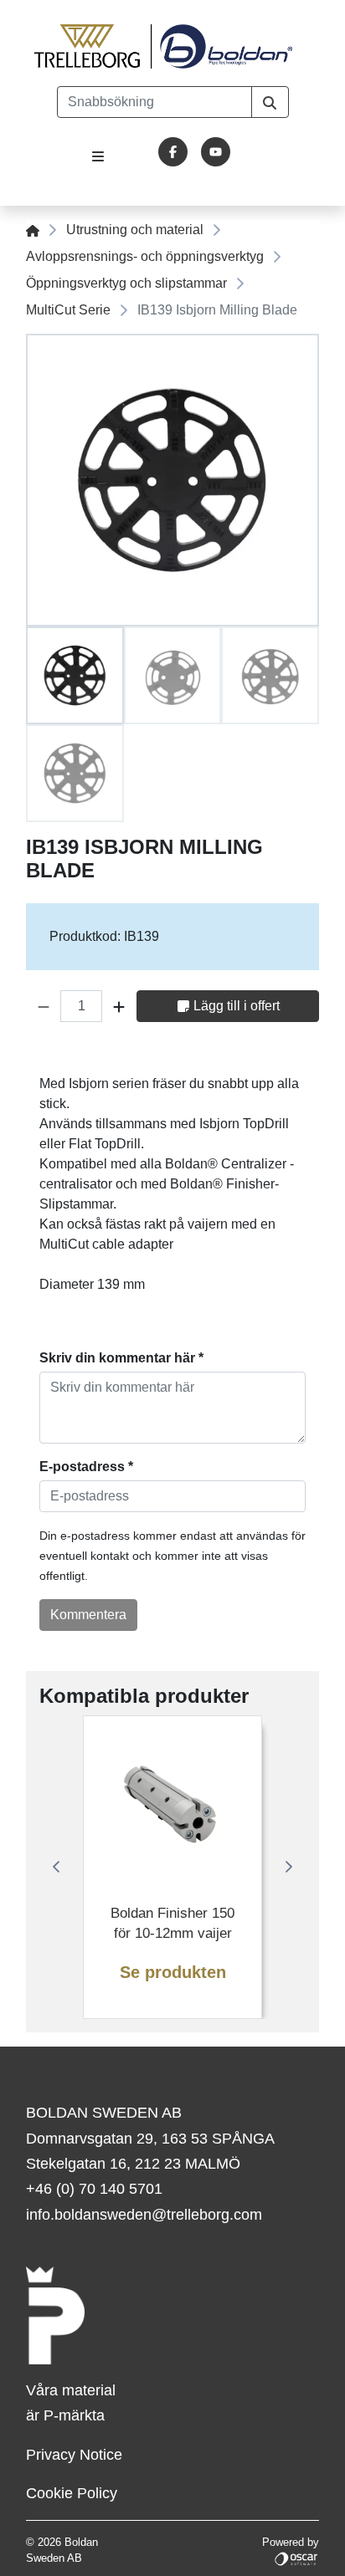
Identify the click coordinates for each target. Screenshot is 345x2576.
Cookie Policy (72, 2493)
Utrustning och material (135, 230)
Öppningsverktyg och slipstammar (126, 283)
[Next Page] (289, 1867)
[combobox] (154, 102)
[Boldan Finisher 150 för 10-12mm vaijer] (172, 1805)
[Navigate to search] (270, 102)
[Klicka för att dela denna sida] (308, 1055)
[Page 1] (75, 675)
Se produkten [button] (173, 1972)
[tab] (75, 675)
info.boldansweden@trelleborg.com (144, 2215)
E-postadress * (86, 1467)
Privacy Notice (74, 2455)
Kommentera (88, 1615)
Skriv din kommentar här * (121, 1358)
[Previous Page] (56, 1867)
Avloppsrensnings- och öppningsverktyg (145, 256)
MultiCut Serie (68, 310)
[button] (44, 1006)
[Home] (33, 230)
